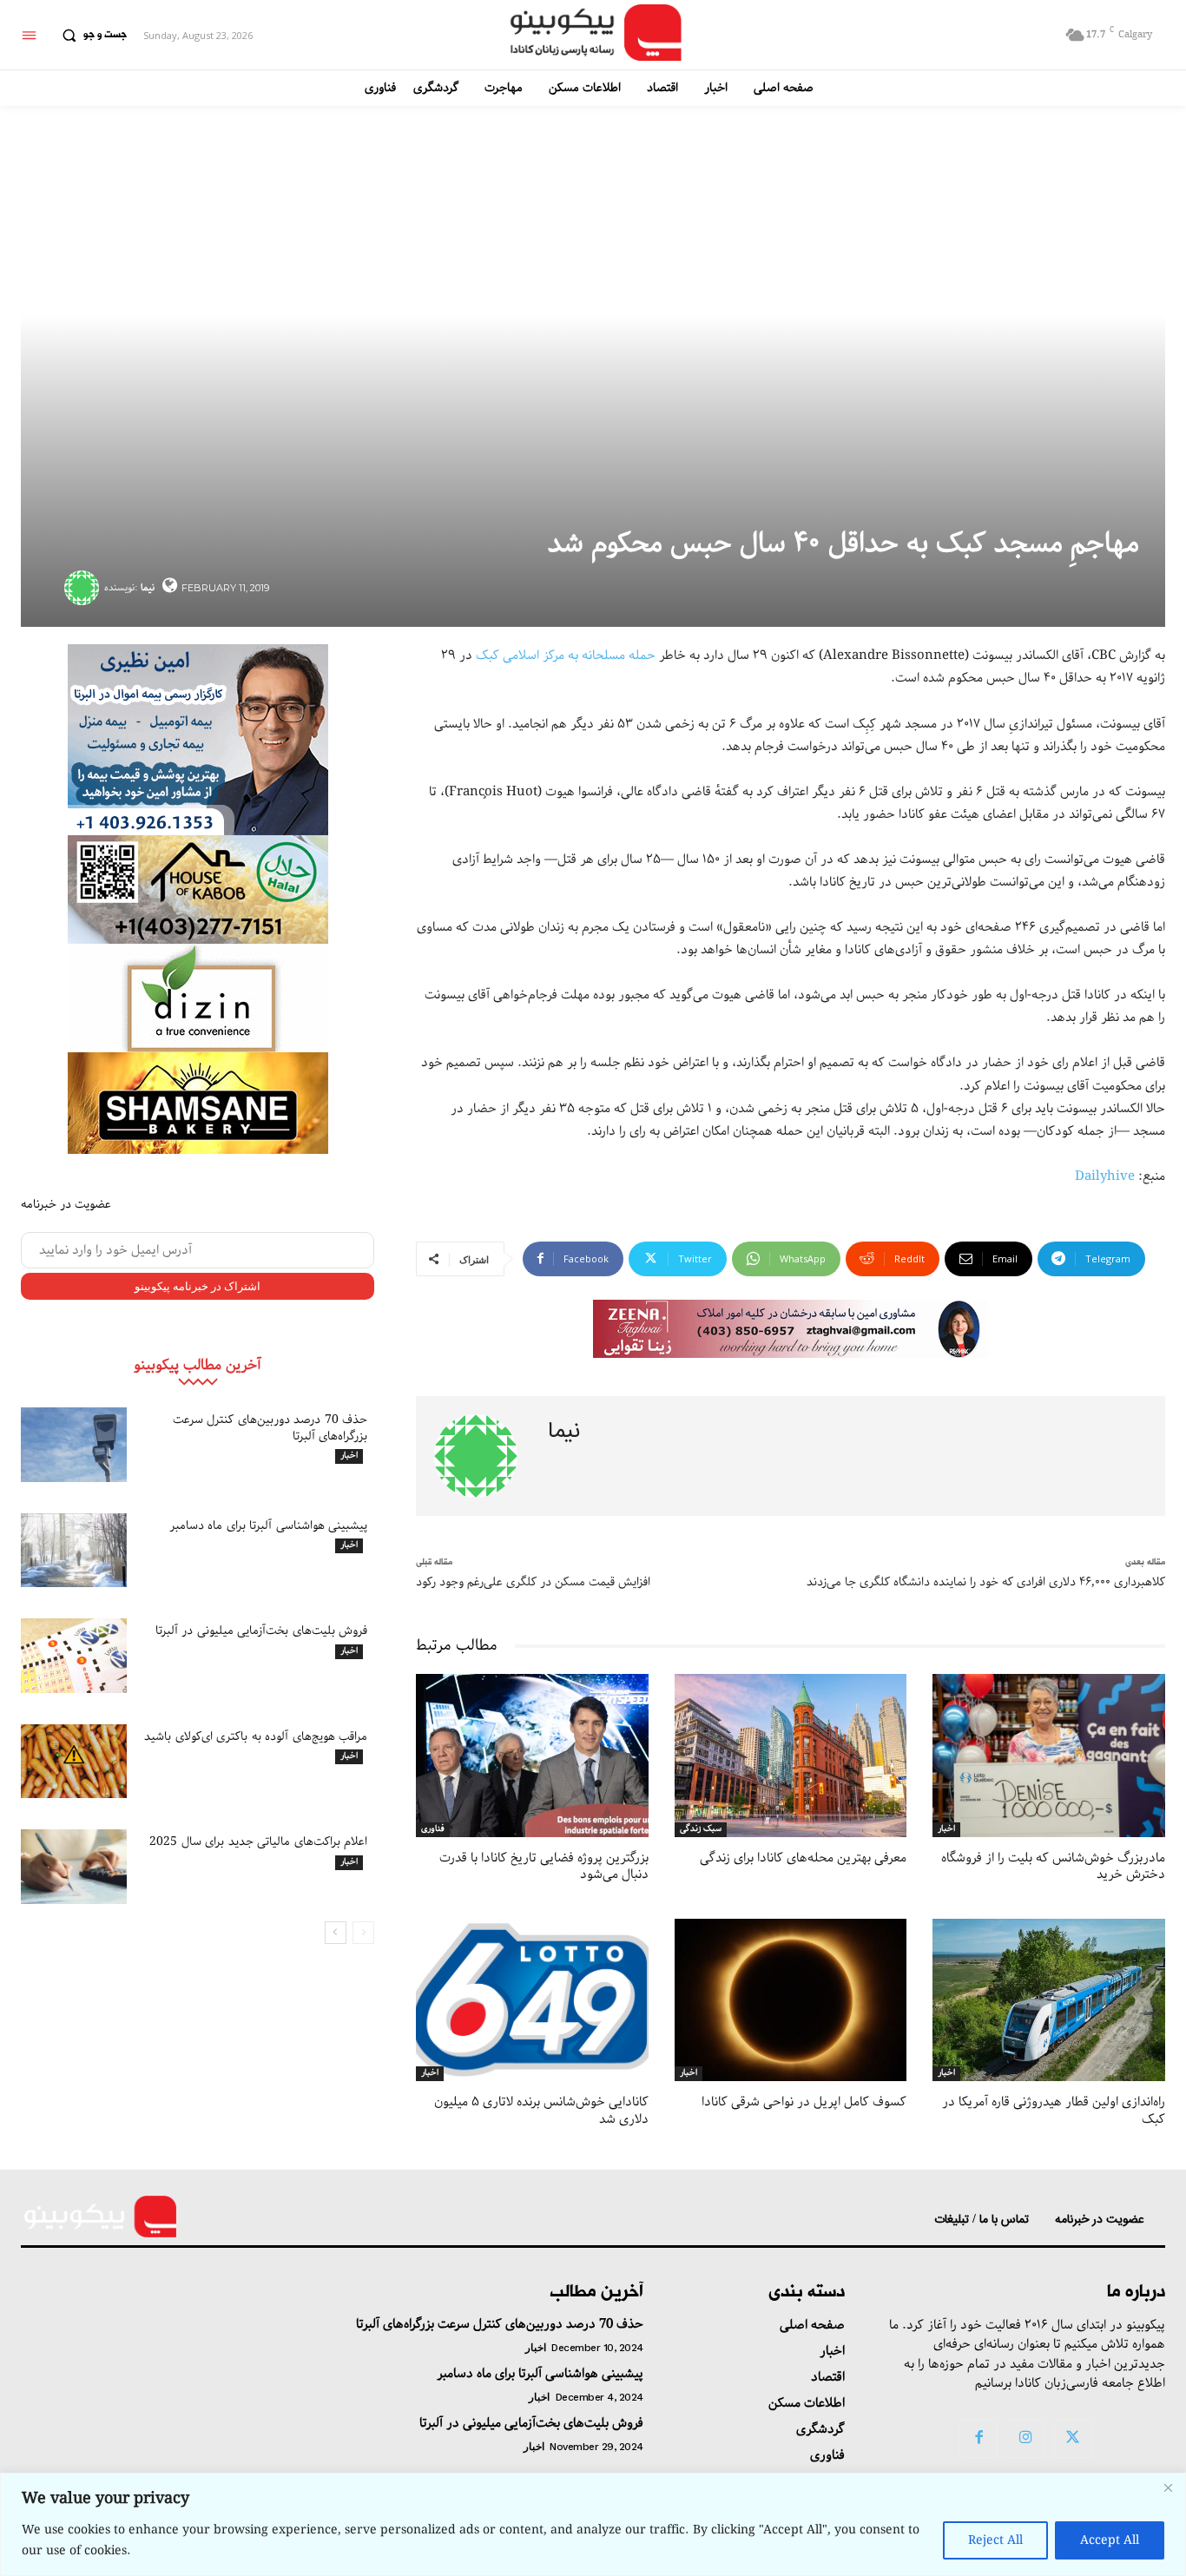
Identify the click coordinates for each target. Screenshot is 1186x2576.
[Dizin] (198, 998)
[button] (90, 36)
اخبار (349, 1456)
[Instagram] (1025, 2439)
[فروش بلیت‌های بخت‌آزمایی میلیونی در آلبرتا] (74, 1656)
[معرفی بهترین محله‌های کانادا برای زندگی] (791, 1755)
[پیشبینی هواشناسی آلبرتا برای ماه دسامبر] (74, 1551)
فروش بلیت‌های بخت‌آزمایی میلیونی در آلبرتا (262, 1631)
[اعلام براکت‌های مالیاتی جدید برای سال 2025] (74, 1867)
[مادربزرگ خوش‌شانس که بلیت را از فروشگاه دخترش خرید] (1049, 1755)
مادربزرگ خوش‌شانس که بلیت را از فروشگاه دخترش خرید (1053, 1867)
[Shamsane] (198, 1103)
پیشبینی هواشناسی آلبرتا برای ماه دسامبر (269, 1525)
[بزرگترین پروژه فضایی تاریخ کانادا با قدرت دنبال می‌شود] (532, 1755)
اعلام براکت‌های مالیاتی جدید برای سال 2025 (258, 1841)
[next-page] (336, 1933)
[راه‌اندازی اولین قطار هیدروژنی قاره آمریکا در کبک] (1049, 2000)
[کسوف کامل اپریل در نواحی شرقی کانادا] (791, 2000)
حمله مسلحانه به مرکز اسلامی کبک (566, 656)
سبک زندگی (701, 1829)
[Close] (1168, 2487)
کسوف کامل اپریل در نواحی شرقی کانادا (804, 2102)
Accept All (1110, 2540)
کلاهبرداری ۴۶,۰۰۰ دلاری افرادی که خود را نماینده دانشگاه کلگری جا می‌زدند (986, 1582)
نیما (148, 587)
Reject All (995, 2540)
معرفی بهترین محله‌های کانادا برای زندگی (803, 1858)
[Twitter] (1073, 2439)
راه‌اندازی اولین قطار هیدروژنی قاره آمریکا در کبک (1054, 2111)
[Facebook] (978, 2439)
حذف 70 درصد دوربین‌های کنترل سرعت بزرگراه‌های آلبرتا (270, 1427)
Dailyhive (1105, 1176)
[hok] (198, 889)
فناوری (433, 1829)
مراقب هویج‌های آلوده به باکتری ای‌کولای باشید (256, 1736)
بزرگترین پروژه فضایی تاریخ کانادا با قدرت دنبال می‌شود (544, 1867)
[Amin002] (198, 740)
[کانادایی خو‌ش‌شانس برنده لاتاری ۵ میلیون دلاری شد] (532, 2000)
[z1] (791, 1329)
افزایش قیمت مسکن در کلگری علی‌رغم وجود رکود (533, 1582)
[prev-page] (363, 1933)
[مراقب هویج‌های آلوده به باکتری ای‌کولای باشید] (74, 1762)
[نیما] (84, 588)
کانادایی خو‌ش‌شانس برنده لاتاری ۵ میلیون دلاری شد (541, 2111)
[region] (593, 2524)
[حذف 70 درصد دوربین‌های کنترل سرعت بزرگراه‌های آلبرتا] (74, 1445)
